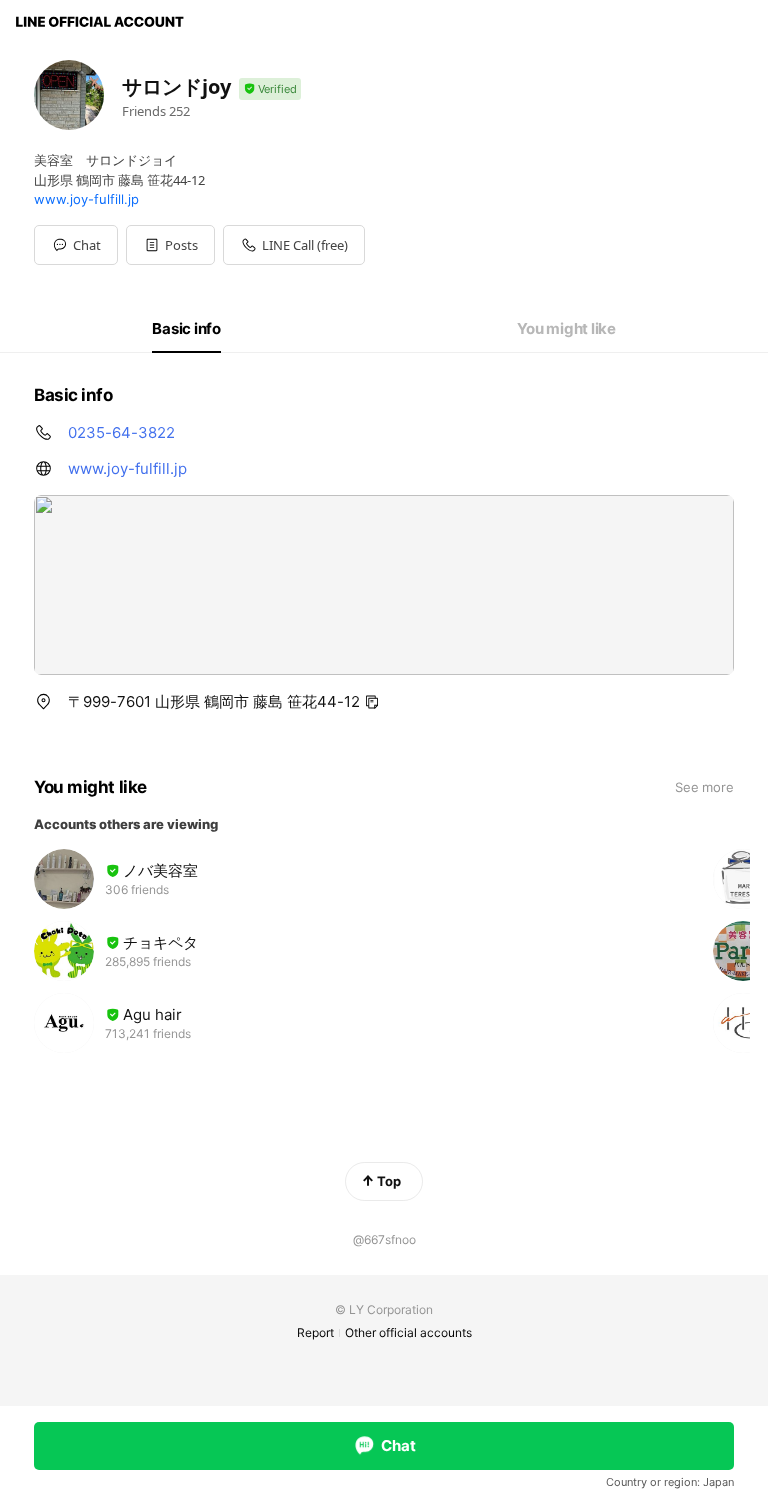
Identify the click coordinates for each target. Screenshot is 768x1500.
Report (315, 1332)
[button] (170, 245)
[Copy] (372, 702)
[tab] (186, 329)
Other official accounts (408, 1332)
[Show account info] (270, 89)
